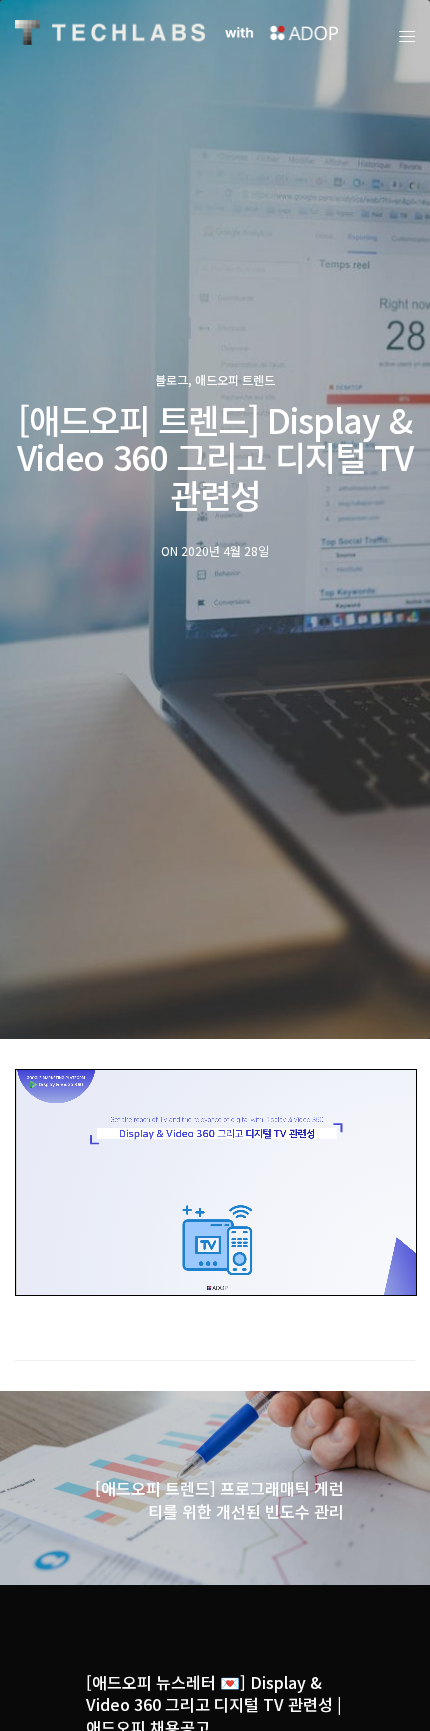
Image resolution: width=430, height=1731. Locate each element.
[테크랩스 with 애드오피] (110, 32)
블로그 (171, 380)
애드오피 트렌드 (235, 380)
